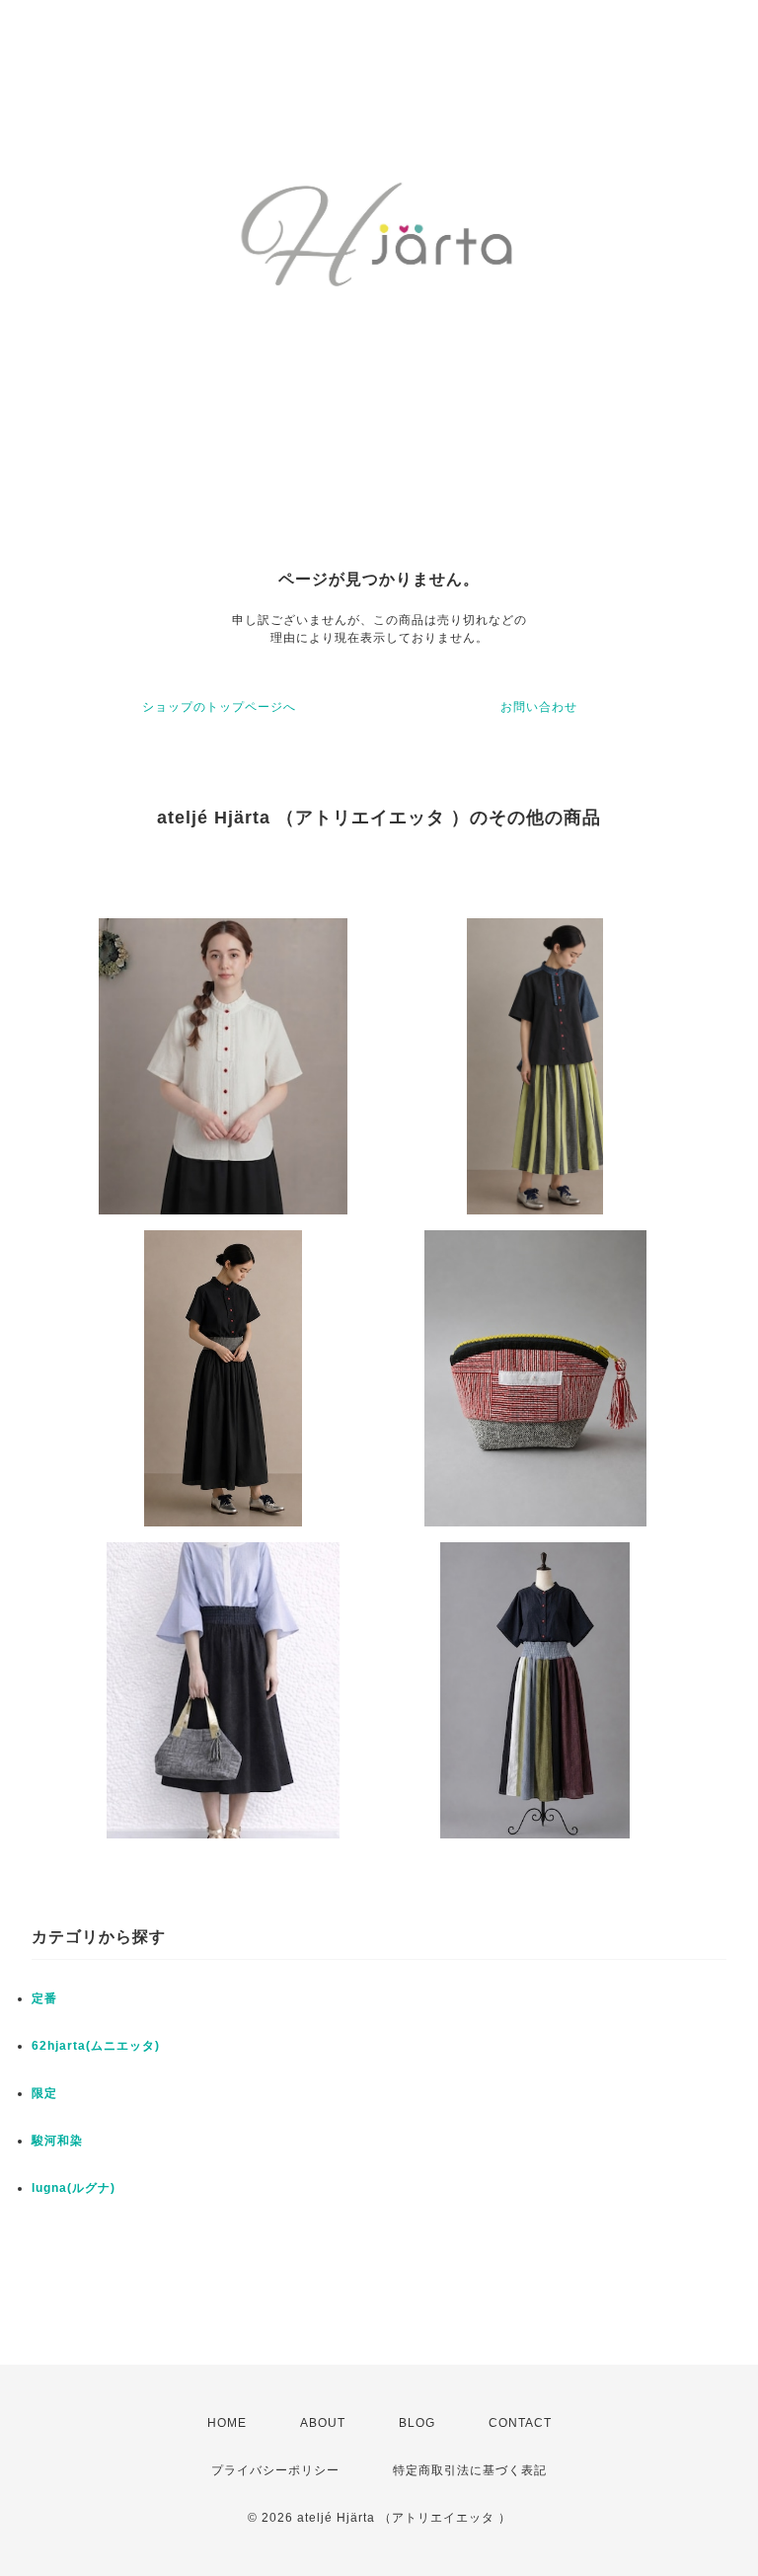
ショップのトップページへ (219, 707)
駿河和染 (57, 2141)
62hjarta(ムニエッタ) (96, 2046)
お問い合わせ (539, 707)
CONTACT (520, 2423)
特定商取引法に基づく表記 (470, 2470)
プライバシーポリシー (275, 2470)
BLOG (417, 2423)
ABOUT (323, 2423)
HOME (227, 2423)
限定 (44, 2093)
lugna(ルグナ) (74, 2188)
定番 (44, 1998)
